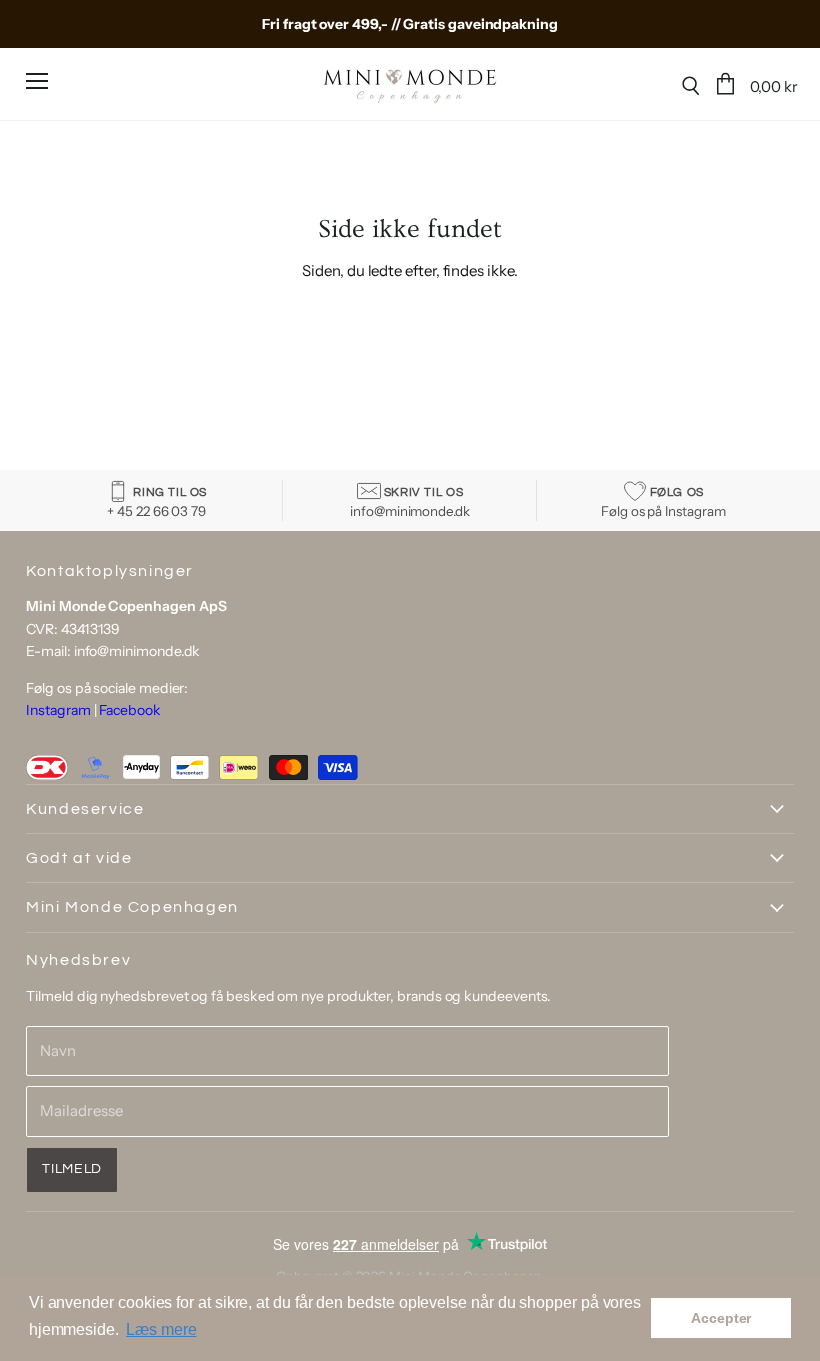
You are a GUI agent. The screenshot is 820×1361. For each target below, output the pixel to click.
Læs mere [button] (161, 1329)
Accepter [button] (721, 1318)
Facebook (129, 710)
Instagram (58, 710)
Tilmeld (72, 1169)
